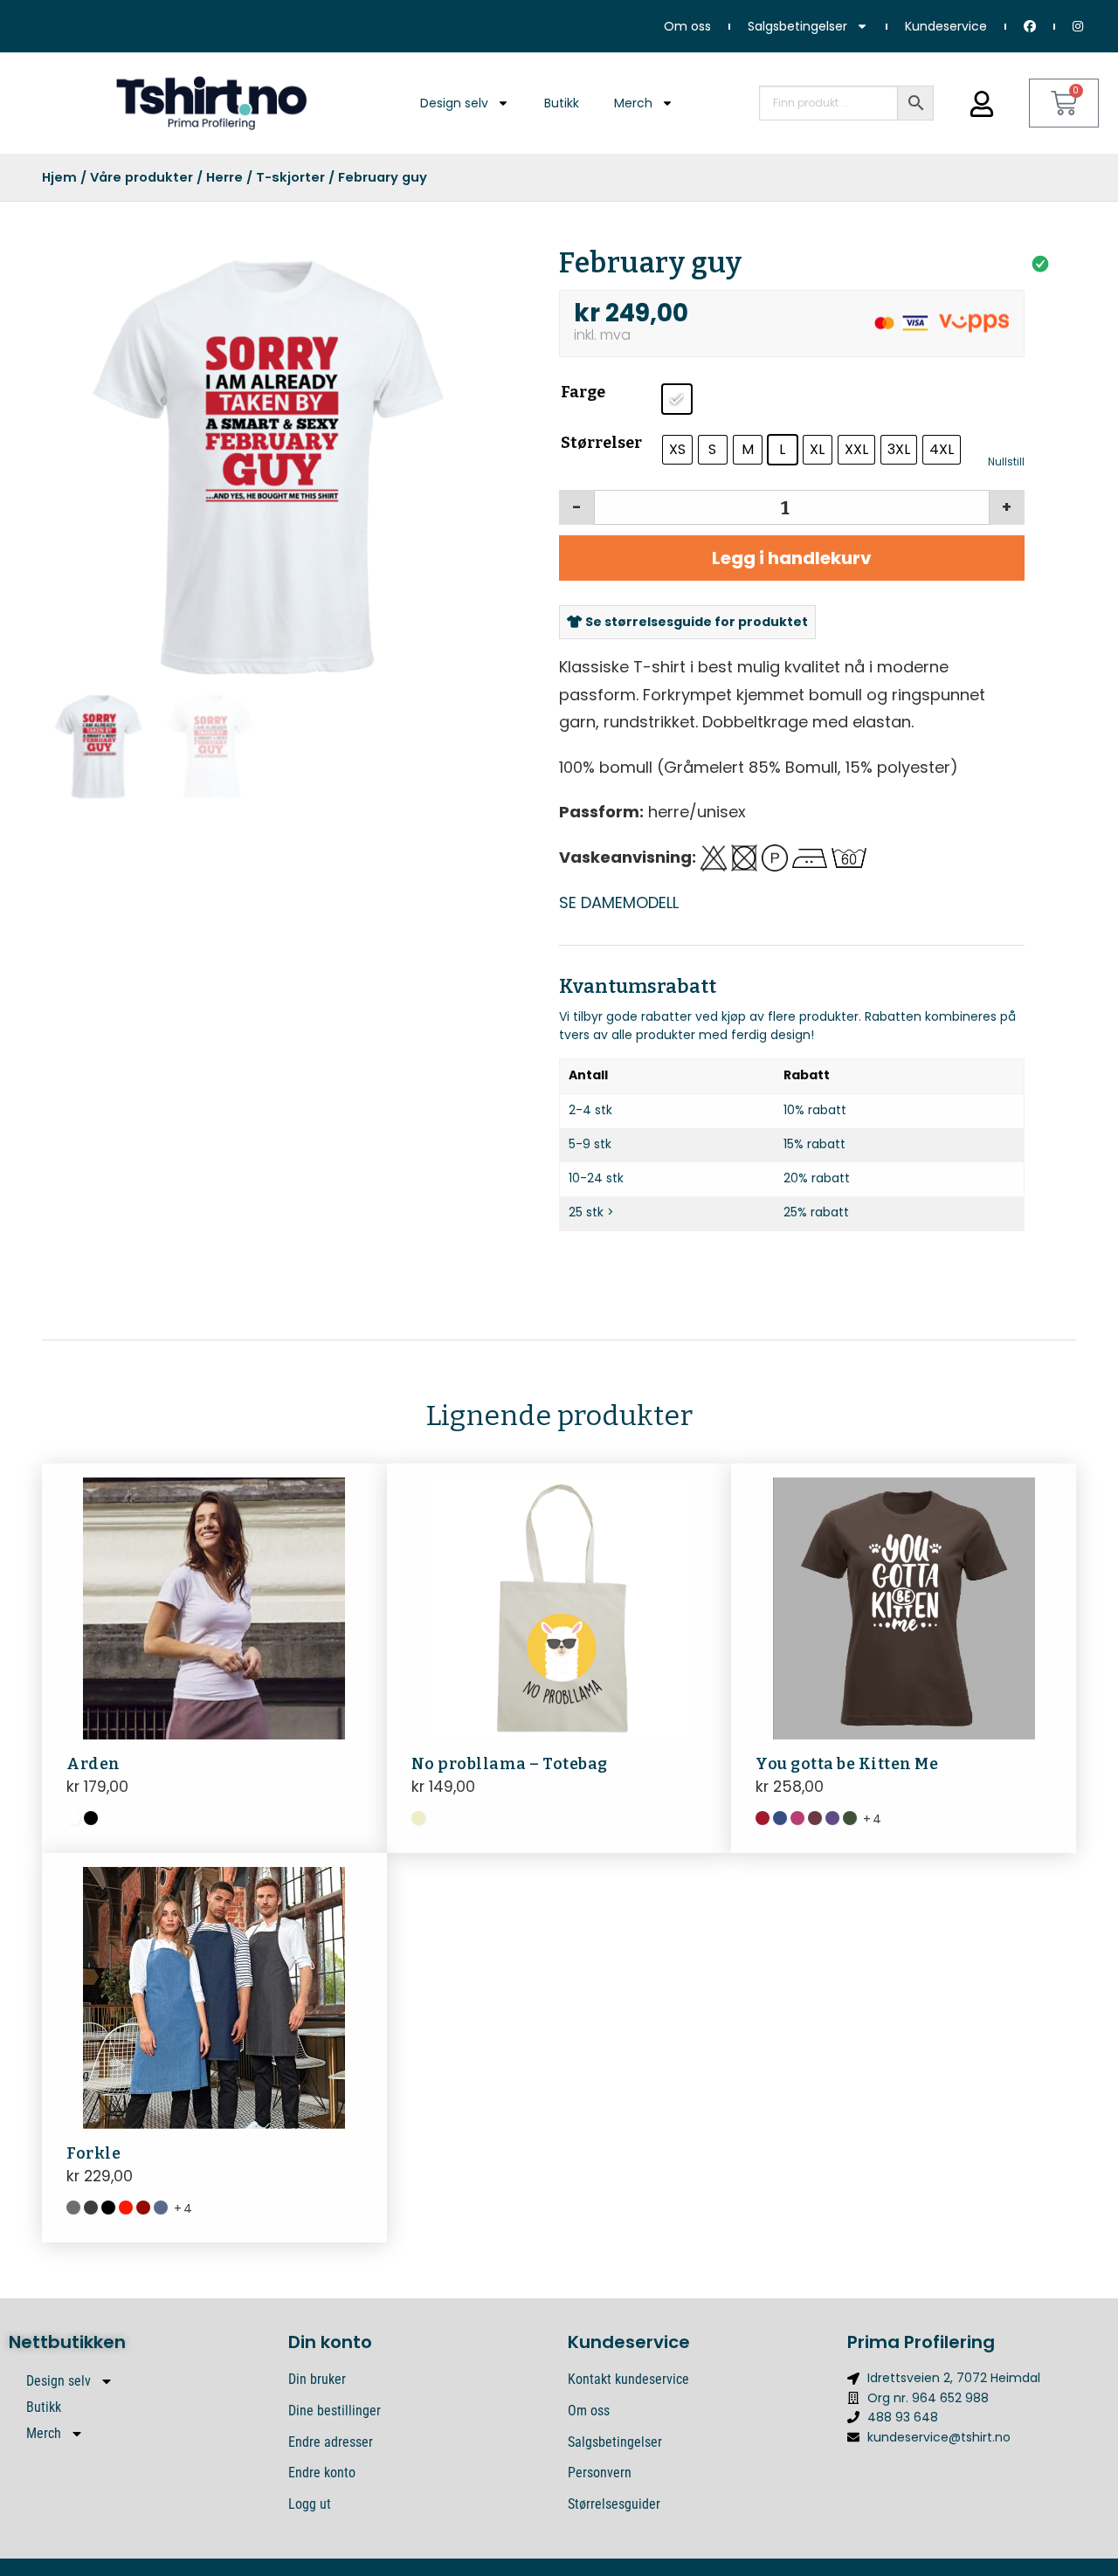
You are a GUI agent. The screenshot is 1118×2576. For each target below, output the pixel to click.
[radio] (677, 399)
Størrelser (601, 443)
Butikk (562, 103)
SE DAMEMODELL (619, 902)
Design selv (454, 103)
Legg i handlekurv (792, 558)
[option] (266, 467)
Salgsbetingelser (797, 26)
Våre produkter (141, 177)
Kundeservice (946, 26)
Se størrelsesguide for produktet (695, 622)
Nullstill (1006, 462)
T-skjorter (290, 177)
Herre (224, 177)
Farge (583, 392)
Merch (633, 103)
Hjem (59, 177)
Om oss (687, 26)
